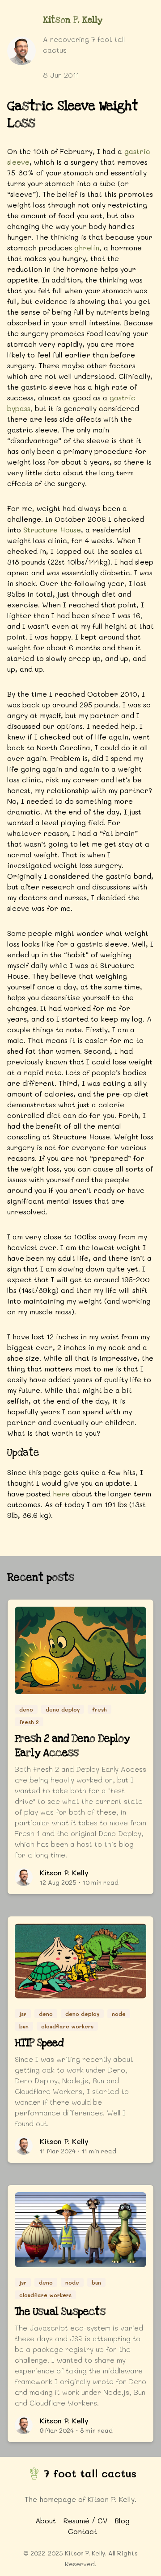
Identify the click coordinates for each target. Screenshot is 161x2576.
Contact (83, 2531)
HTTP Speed (39, 2043)
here (61, 1494)
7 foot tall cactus (90, 2473)
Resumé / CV (85, 2520)
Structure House (52, 530)
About (46, 2520)
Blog (122, 2520)
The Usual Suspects (60, 2312)
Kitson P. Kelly (73, 20)
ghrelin (87, 247)
